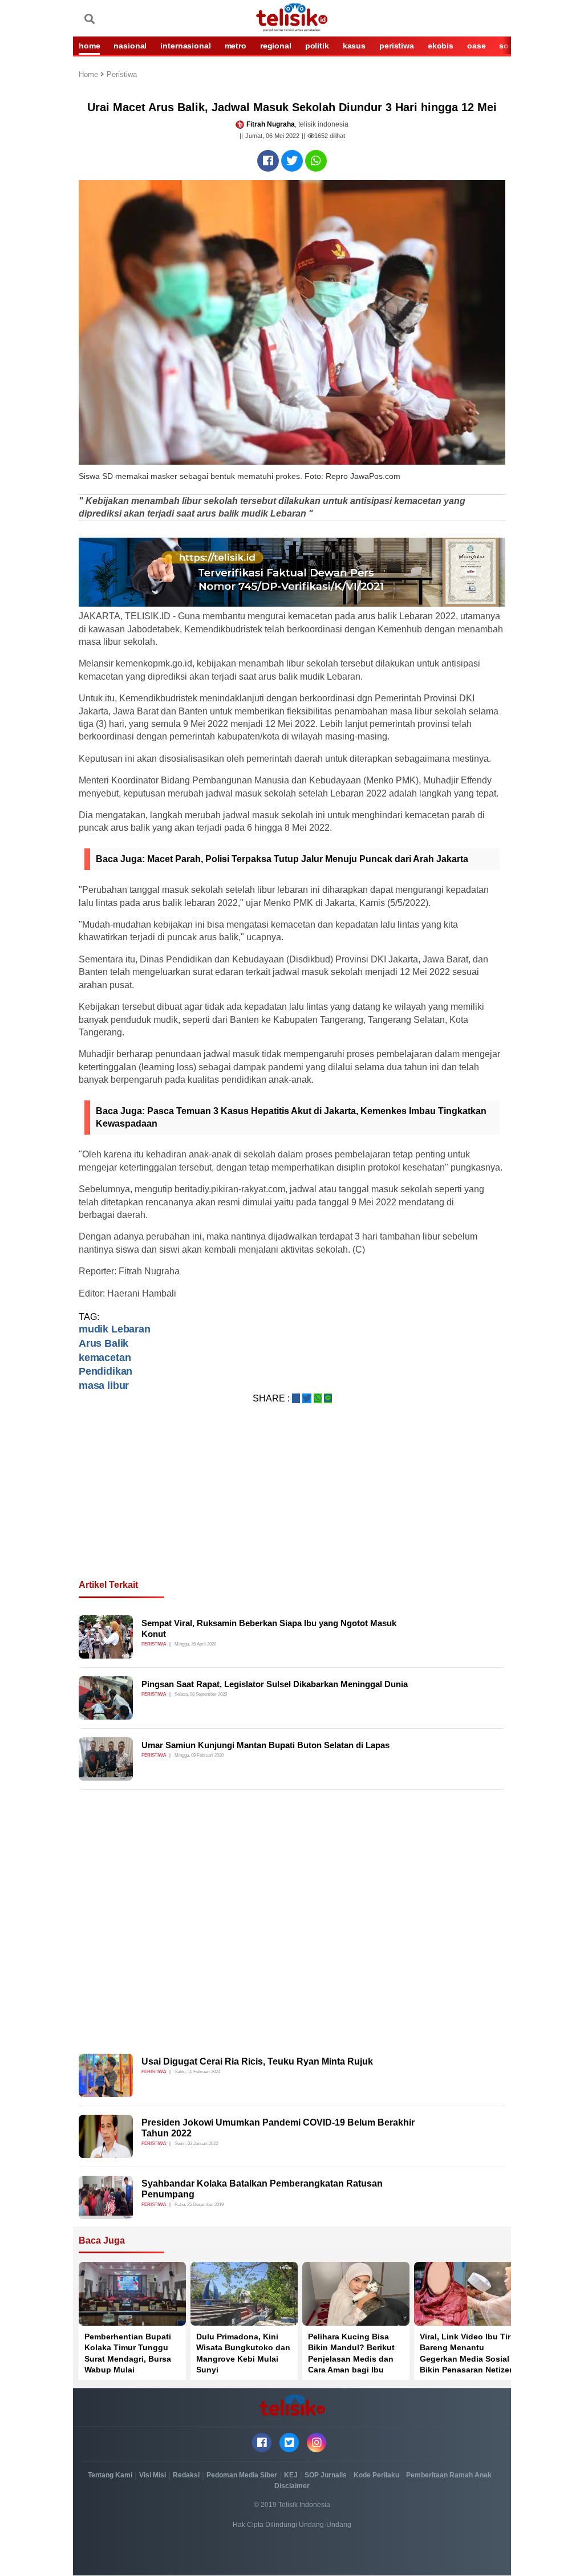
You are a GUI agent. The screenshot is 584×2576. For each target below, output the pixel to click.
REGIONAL (276, 46)
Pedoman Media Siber (242, 2475)
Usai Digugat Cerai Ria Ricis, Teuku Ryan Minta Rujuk (257, 2061)
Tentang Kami (110, 2475)
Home (90, 75)
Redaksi (186, 2475)
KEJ (291, 2475)
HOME (89, 46)
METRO (236, 46)
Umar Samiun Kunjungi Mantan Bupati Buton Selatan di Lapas (265, 1745)
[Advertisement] (292, 1505)
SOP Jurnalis (326, 2475)
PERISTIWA (397, 46)
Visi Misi (153, 2475)
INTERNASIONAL (185, 46)
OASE (476, 46)
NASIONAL (130, 46)
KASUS (354, 46)
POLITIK (317, 46)
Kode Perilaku (376, 2475)
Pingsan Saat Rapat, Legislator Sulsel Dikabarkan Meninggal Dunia (275, 1684)
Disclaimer (292, 2486)
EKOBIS (441, 46)
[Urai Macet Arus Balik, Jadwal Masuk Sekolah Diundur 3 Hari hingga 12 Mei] (268, 161)
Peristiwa (122, 75)
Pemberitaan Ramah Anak (449, 2475)
